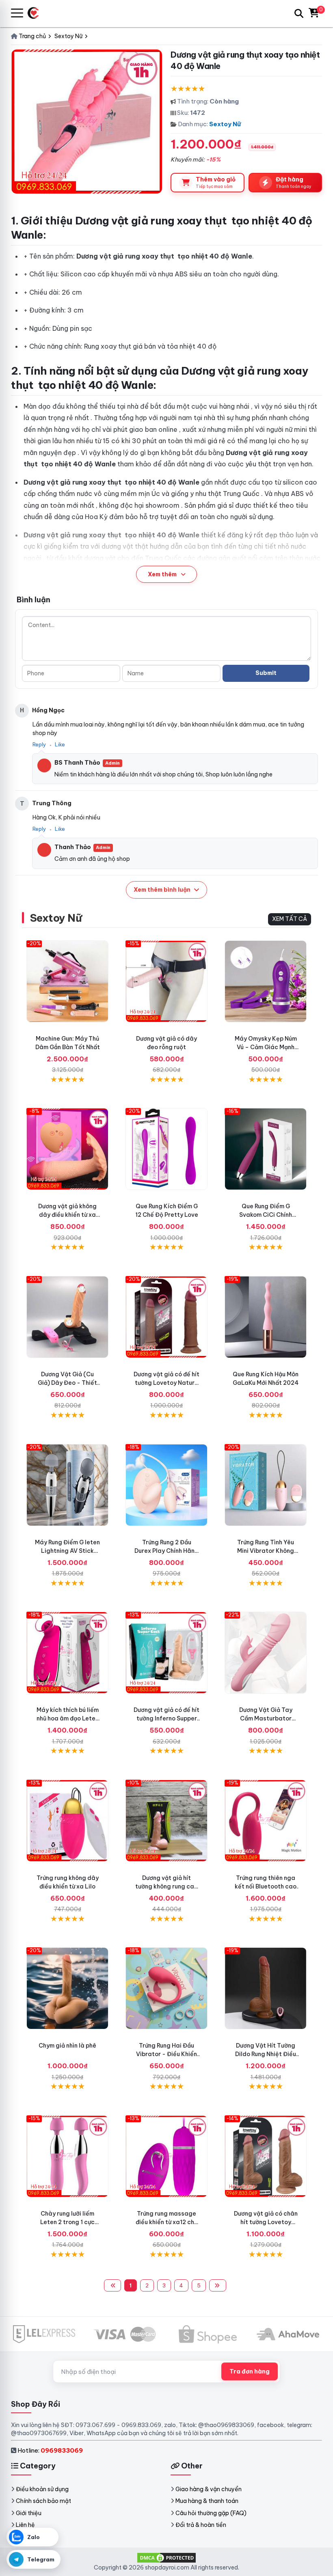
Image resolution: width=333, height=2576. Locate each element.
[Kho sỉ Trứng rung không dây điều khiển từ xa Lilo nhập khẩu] (67, 1821)
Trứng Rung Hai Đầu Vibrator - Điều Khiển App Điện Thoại (166, 2054)
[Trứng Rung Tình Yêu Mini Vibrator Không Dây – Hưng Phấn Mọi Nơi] (266, 1485)
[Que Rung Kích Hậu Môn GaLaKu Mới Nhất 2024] (266, 1317)
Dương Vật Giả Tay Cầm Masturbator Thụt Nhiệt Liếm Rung (266, 1718)
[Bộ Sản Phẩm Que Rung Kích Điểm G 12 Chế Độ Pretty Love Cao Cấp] (166, 1149)
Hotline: (50, 2450)
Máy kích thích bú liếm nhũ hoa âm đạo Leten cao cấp (68, 1718)
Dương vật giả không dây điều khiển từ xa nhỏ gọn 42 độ (67, 1215)
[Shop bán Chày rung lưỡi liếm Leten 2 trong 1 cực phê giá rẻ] (67, 2156)
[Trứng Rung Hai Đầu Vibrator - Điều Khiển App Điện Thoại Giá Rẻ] (166, 1988)
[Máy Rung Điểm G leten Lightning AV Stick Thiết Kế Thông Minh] (67, 1485)
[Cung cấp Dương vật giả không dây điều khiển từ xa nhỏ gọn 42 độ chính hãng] (67, 1149)
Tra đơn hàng (250, 2371)
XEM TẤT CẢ (290, 919)
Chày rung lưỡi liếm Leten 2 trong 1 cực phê (67, 2222)
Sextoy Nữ (225, 124)
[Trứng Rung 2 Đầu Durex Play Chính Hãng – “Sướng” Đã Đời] (166, 1485)
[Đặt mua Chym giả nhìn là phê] (67, 1988)
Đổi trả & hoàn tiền (201, 2525)
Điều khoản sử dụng (42, 2489)
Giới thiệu (29, 2513)
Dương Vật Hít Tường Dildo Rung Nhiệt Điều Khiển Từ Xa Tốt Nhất (266, 2054)
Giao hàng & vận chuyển (209, 2489)
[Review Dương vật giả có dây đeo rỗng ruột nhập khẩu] (166, 981)
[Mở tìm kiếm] (299, 13)
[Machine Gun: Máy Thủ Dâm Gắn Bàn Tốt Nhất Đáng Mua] (67, 981)
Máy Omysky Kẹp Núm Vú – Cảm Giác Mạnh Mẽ (266, 1047)
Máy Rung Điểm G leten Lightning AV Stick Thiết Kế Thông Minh (67, 1551)
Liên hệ (25, 2525)
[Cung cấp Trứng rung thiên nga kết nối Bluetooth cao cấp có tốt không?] (266, 1821)
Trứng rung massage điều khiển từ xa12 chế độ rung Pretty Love (167, 2222)
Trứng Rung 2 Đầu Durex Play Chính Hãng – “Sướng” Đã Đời (166, 1551)
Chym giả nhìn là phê (67, 2046)
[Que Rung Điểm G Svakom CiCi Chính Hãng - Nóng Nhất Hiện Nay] (266, 1149)
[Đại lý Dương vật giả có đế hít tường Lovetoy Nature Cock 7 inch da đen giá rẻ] (166, 1317)
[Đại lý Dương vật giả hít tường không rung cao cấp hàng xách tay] (166, 1821)
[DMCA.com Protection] (166, 2557)
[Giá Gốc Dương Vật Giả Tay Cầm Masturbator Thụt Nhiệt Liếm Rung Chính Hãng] (266, 1653)
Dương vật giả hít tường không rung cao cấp (166, 1886)
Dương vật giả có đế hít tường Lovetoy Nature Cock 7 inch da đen (166, 1383)
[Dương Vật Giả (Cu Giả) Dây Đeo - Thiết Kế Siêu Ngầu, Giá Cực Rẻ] (67, 1317)
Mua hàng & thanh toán (207, 2501)
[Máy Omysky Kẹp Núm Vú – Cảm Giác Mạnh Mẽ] (266, 981)
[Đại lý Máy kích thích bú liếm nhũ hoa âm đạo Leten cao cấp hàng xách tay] (67, 1653)
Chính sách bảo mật (43, 2501)
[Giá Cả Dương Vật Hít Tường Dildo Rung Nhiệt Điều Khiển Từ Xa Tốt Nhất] (266, 1988)
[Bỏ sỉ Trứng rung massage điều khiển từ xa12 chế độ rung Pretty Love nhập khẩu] (166, 2156)
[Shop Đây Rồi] (36, 13)
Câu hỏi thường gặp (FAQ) (211, 2513)
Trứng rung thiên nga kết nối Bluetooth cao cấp (266, 1886)
